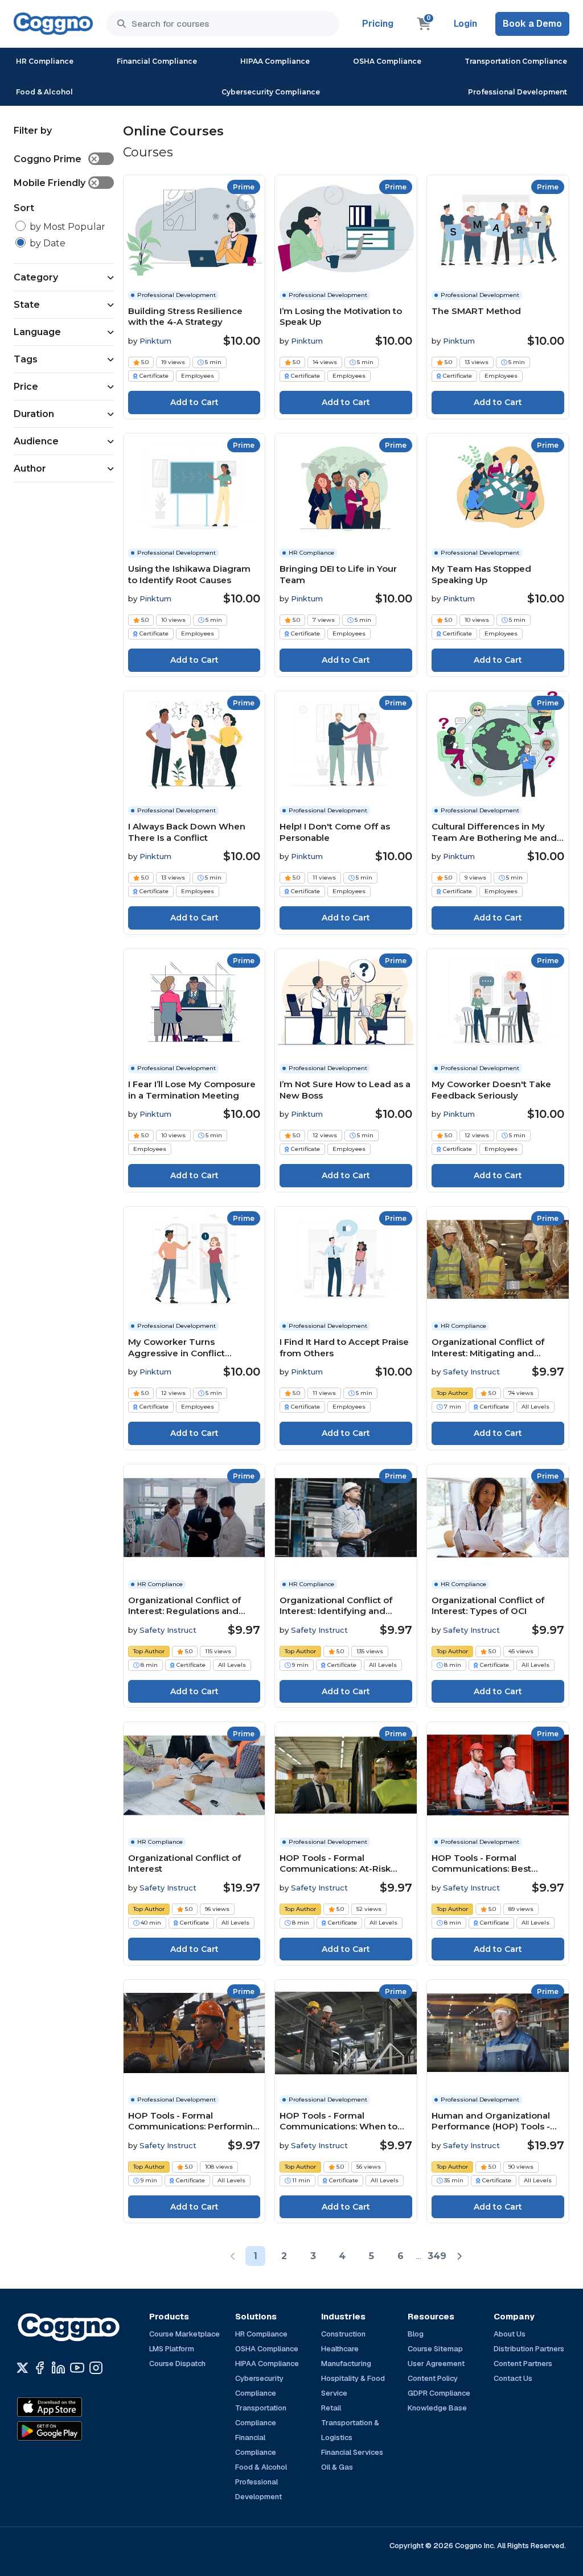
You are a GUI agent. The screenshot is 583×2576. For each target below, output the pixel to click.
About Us (510, 2334)
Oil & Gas (337, 2467)
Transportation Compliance (516, 61)
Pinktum (155, 341)
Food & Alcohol (44, 92)
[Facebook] (40, 2368)
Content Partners (523, 2364)
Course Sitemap (435, 2349)
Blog (416, 2334)
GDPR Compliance (439, 2393)
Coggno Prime (56, 159)
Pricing (378, 24)
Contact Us (513, 2378)
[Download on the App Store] (74, 2407)
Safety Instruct (471, 1372)
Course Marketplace (184, 2334)
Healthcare (340, 2349)
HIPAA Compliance (275, 61)
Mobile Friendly (56, 183)
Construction (343, 2334)
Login (465, 24)
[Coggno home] (53, 24)
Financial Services (352, 2452)
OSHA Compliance (387, 61)
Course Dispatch (177, 2364)
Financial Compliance (157, 61)
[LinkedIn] (58, 2368)
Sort (24, 208)
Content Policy (433, 2378)
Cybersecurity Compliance (271, 92)
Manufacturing (346, 2364)
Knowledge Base (437, 2408)
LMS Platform (172, 2349)
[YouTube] (77, 2368)
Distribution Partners (529, 2349)
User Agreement (436, 2364)
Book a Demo (532, 24)
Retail (331, 2408)
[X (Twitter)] (22, 2368)
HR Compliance (45, 61)
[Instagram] (96, 2368)
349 (437, 2256)
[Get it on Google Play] (74, 2431)
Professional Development (518, 92)
